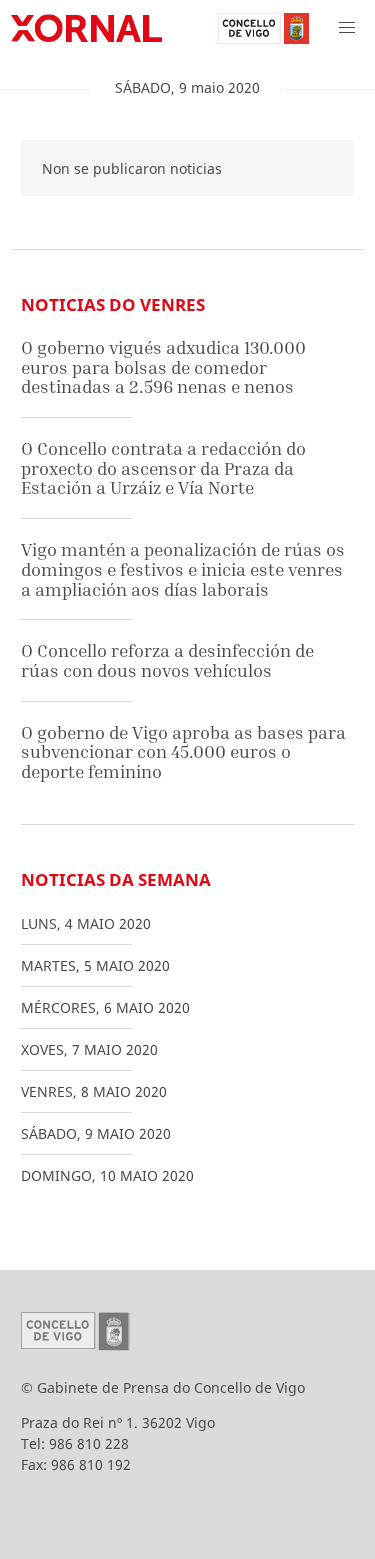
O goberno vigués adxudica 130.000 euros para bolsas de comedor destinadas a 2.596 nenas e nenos (163, 367)
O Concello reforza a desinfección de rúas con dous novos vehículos (167, 660)
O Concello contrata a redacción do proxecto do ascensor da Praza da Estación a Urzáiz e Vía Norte (163, 468)
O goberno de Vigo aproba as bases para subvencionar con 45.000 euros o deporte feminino (183, 752)
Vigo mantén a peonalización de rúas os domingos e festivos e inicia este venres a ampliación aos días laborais (183, 569)
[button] (347, 28)
